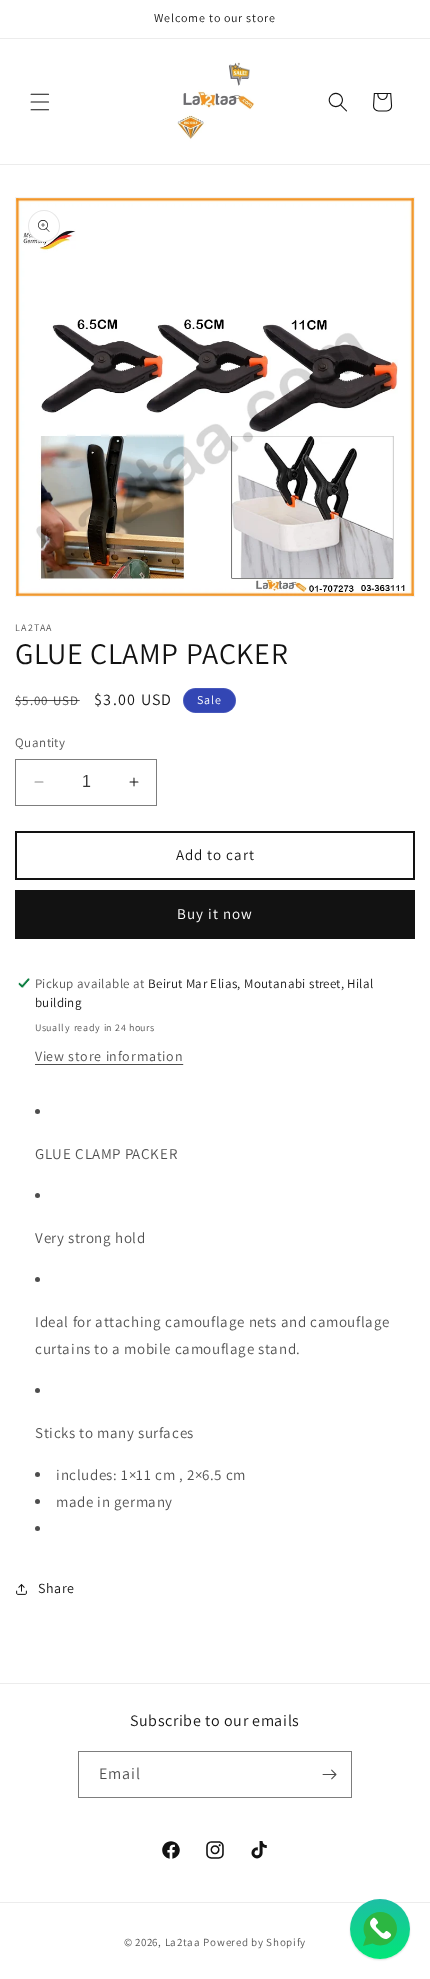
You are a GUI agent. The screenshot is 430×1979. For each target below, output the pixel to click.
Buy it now (215, 913)
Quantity (40, 742)
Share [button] (56, 1588)
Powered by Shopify (254, 1942)
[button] (40, 102)
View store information (109, 1056)
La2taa (183, 1942)
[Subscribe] (329, 1774)
